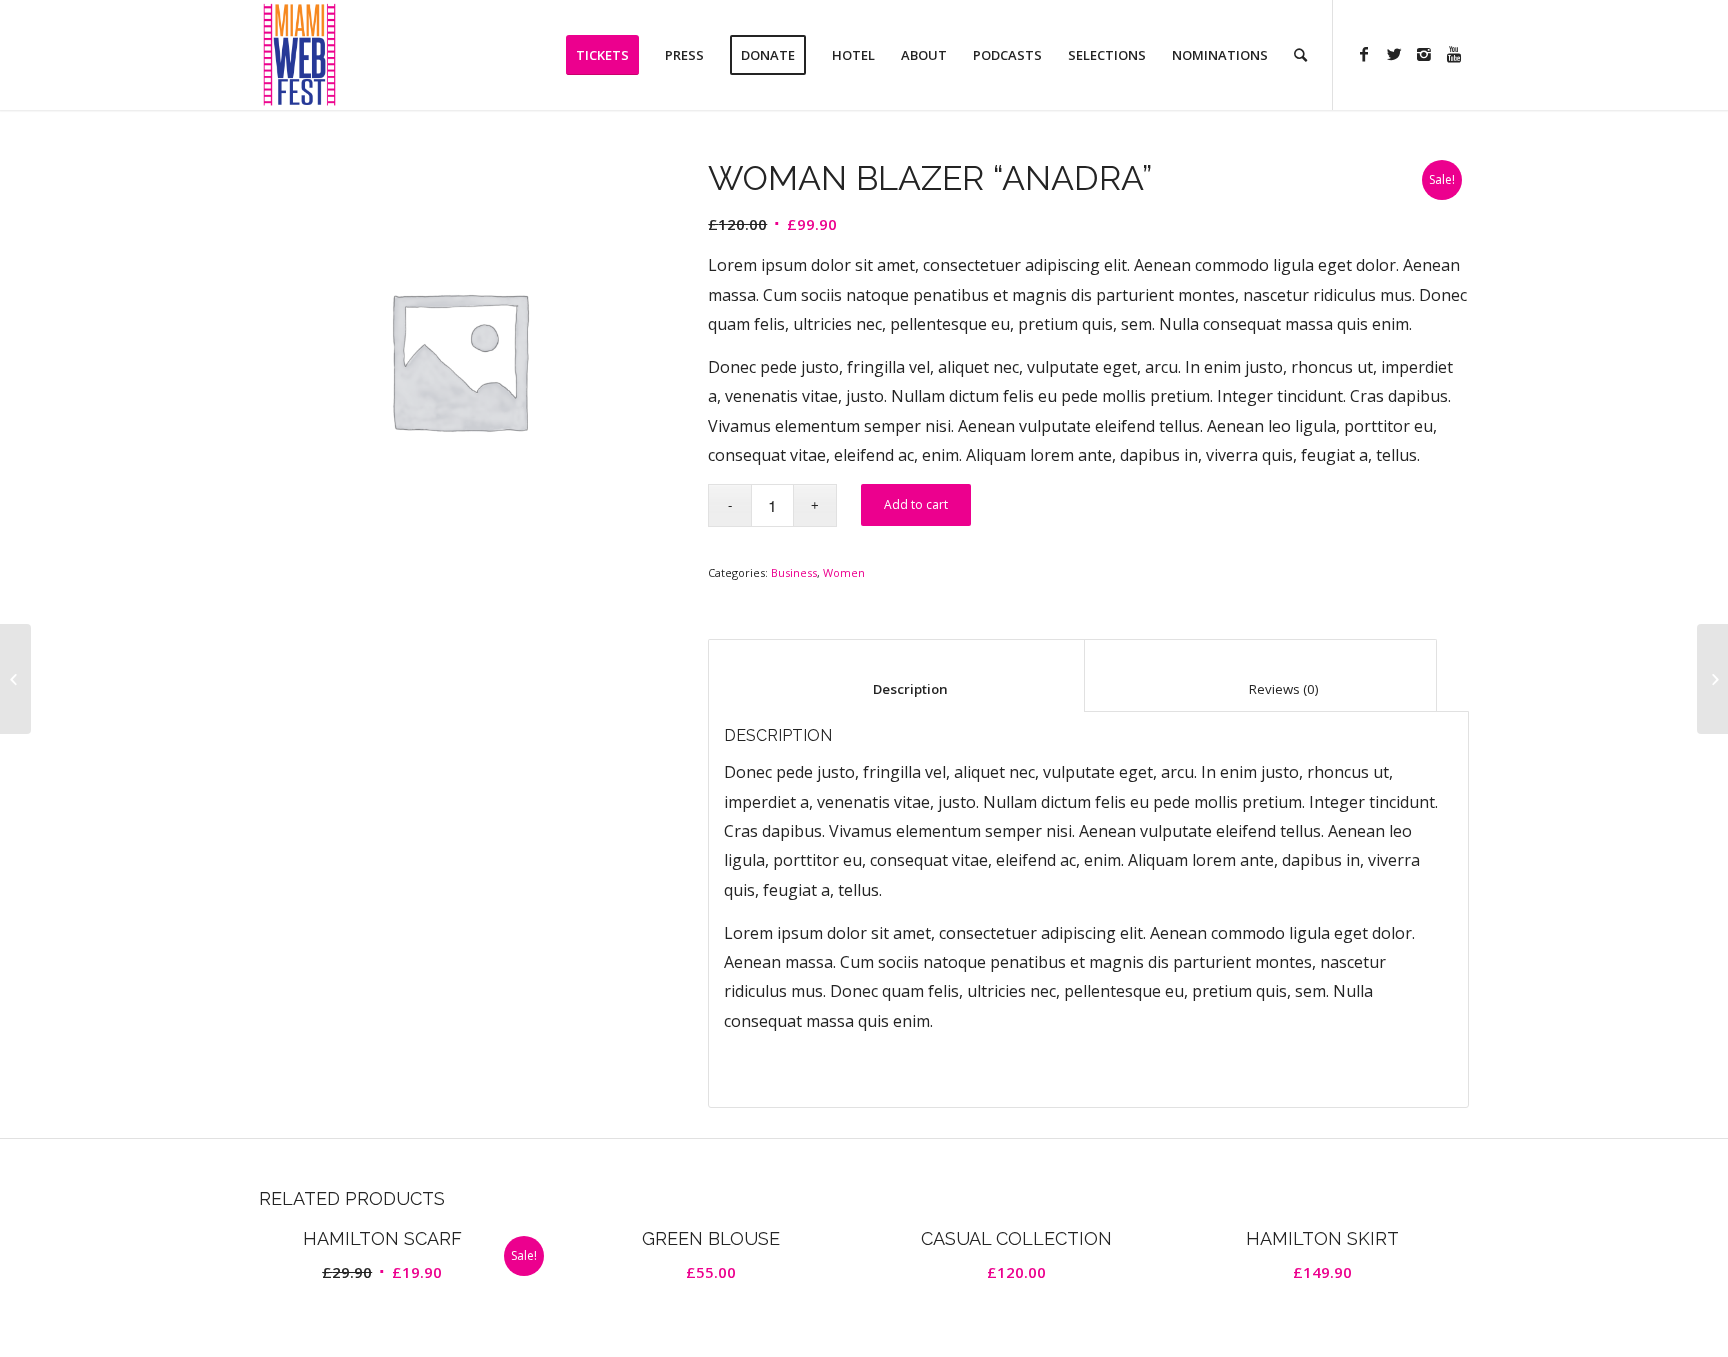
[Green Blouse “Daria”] (15, 679)
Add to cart (916, 504)
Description (897, 689)
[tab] (896, 675)
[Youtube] (1454, 54)
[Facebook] (1364, 54)
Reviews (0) (1261, 689)
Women (844, 572)
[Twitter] (1394, 54)
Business (794, 572)
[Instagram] (1424, 54)
